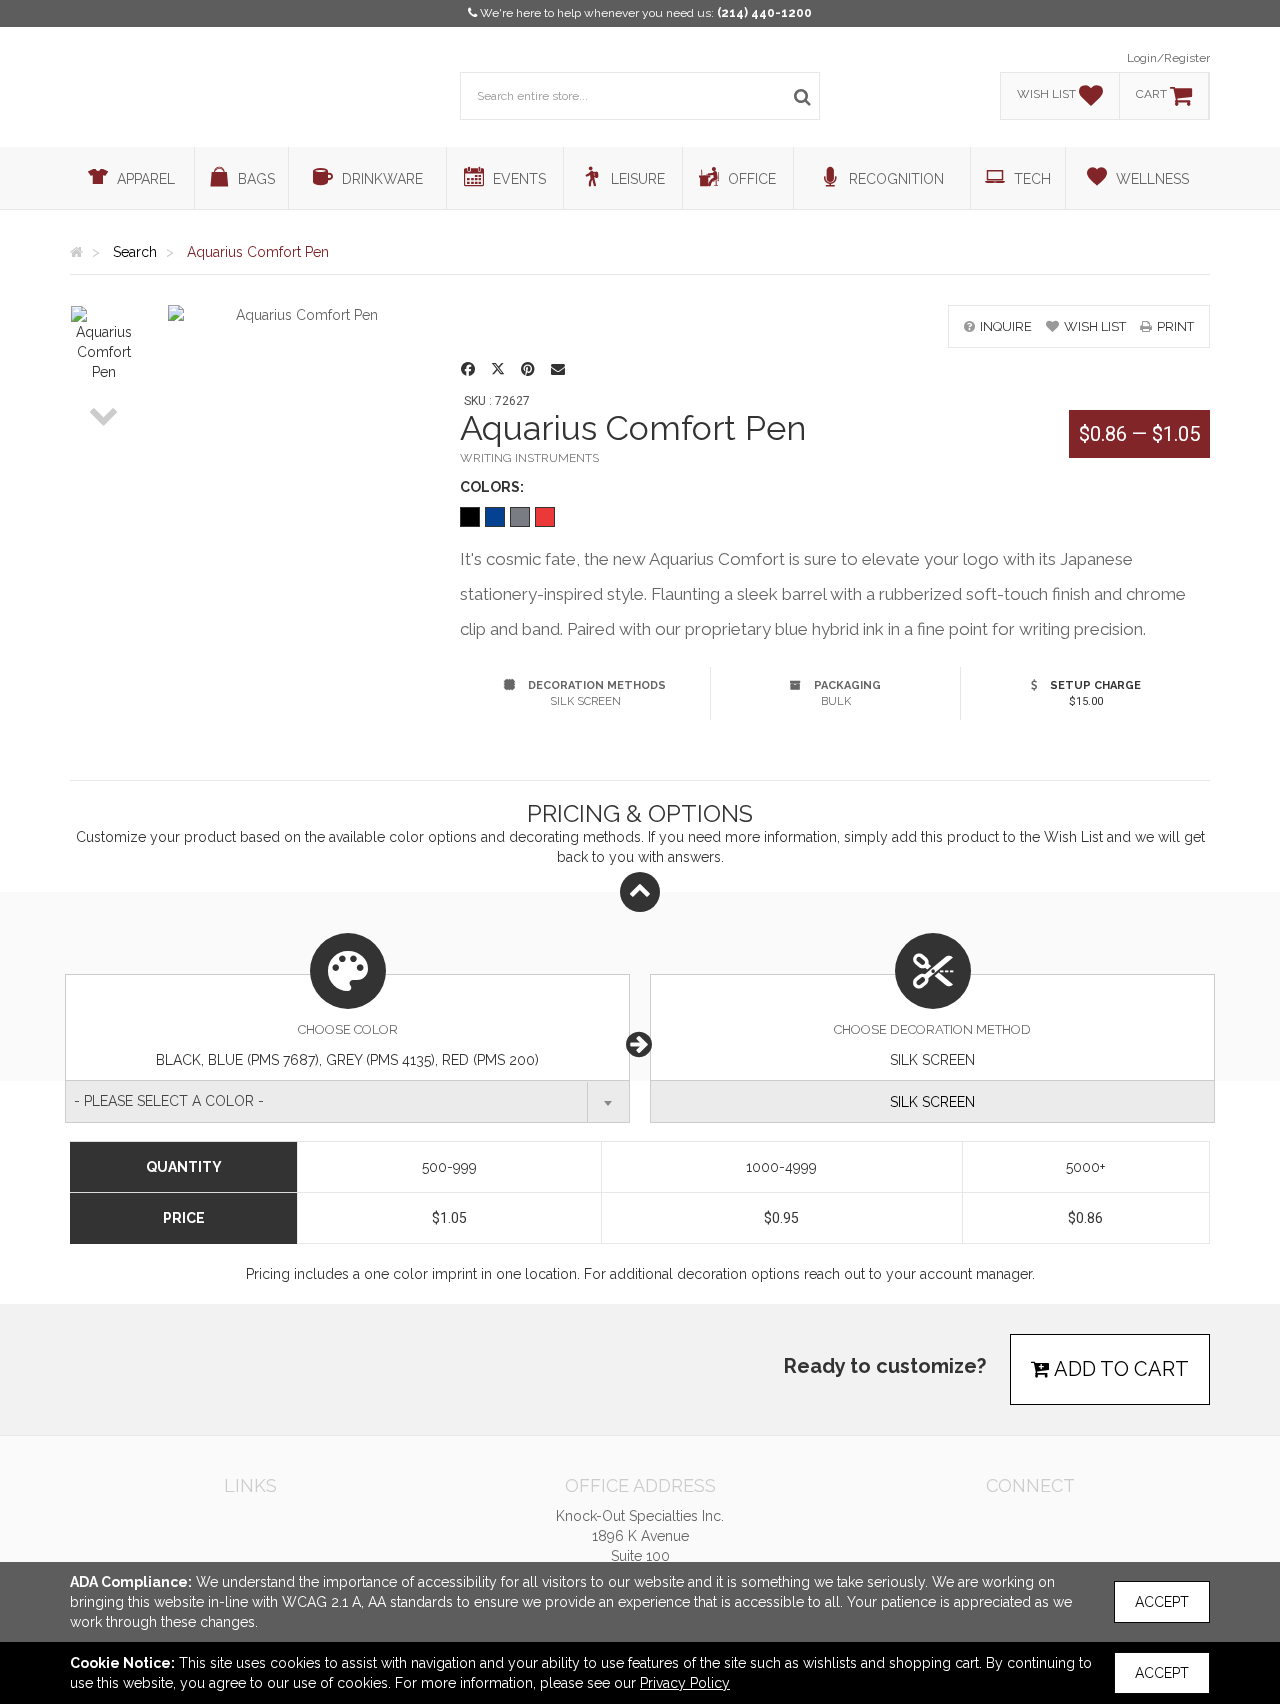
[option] (104, 344)
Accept (1162, 1602)
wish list (1095, 326)
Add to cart (1119, 1369)
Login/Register (1168, 58)
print (1175, 326)
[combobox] (347, 1101)
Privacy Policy (685, 1683)
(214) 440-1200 (764, 13)
